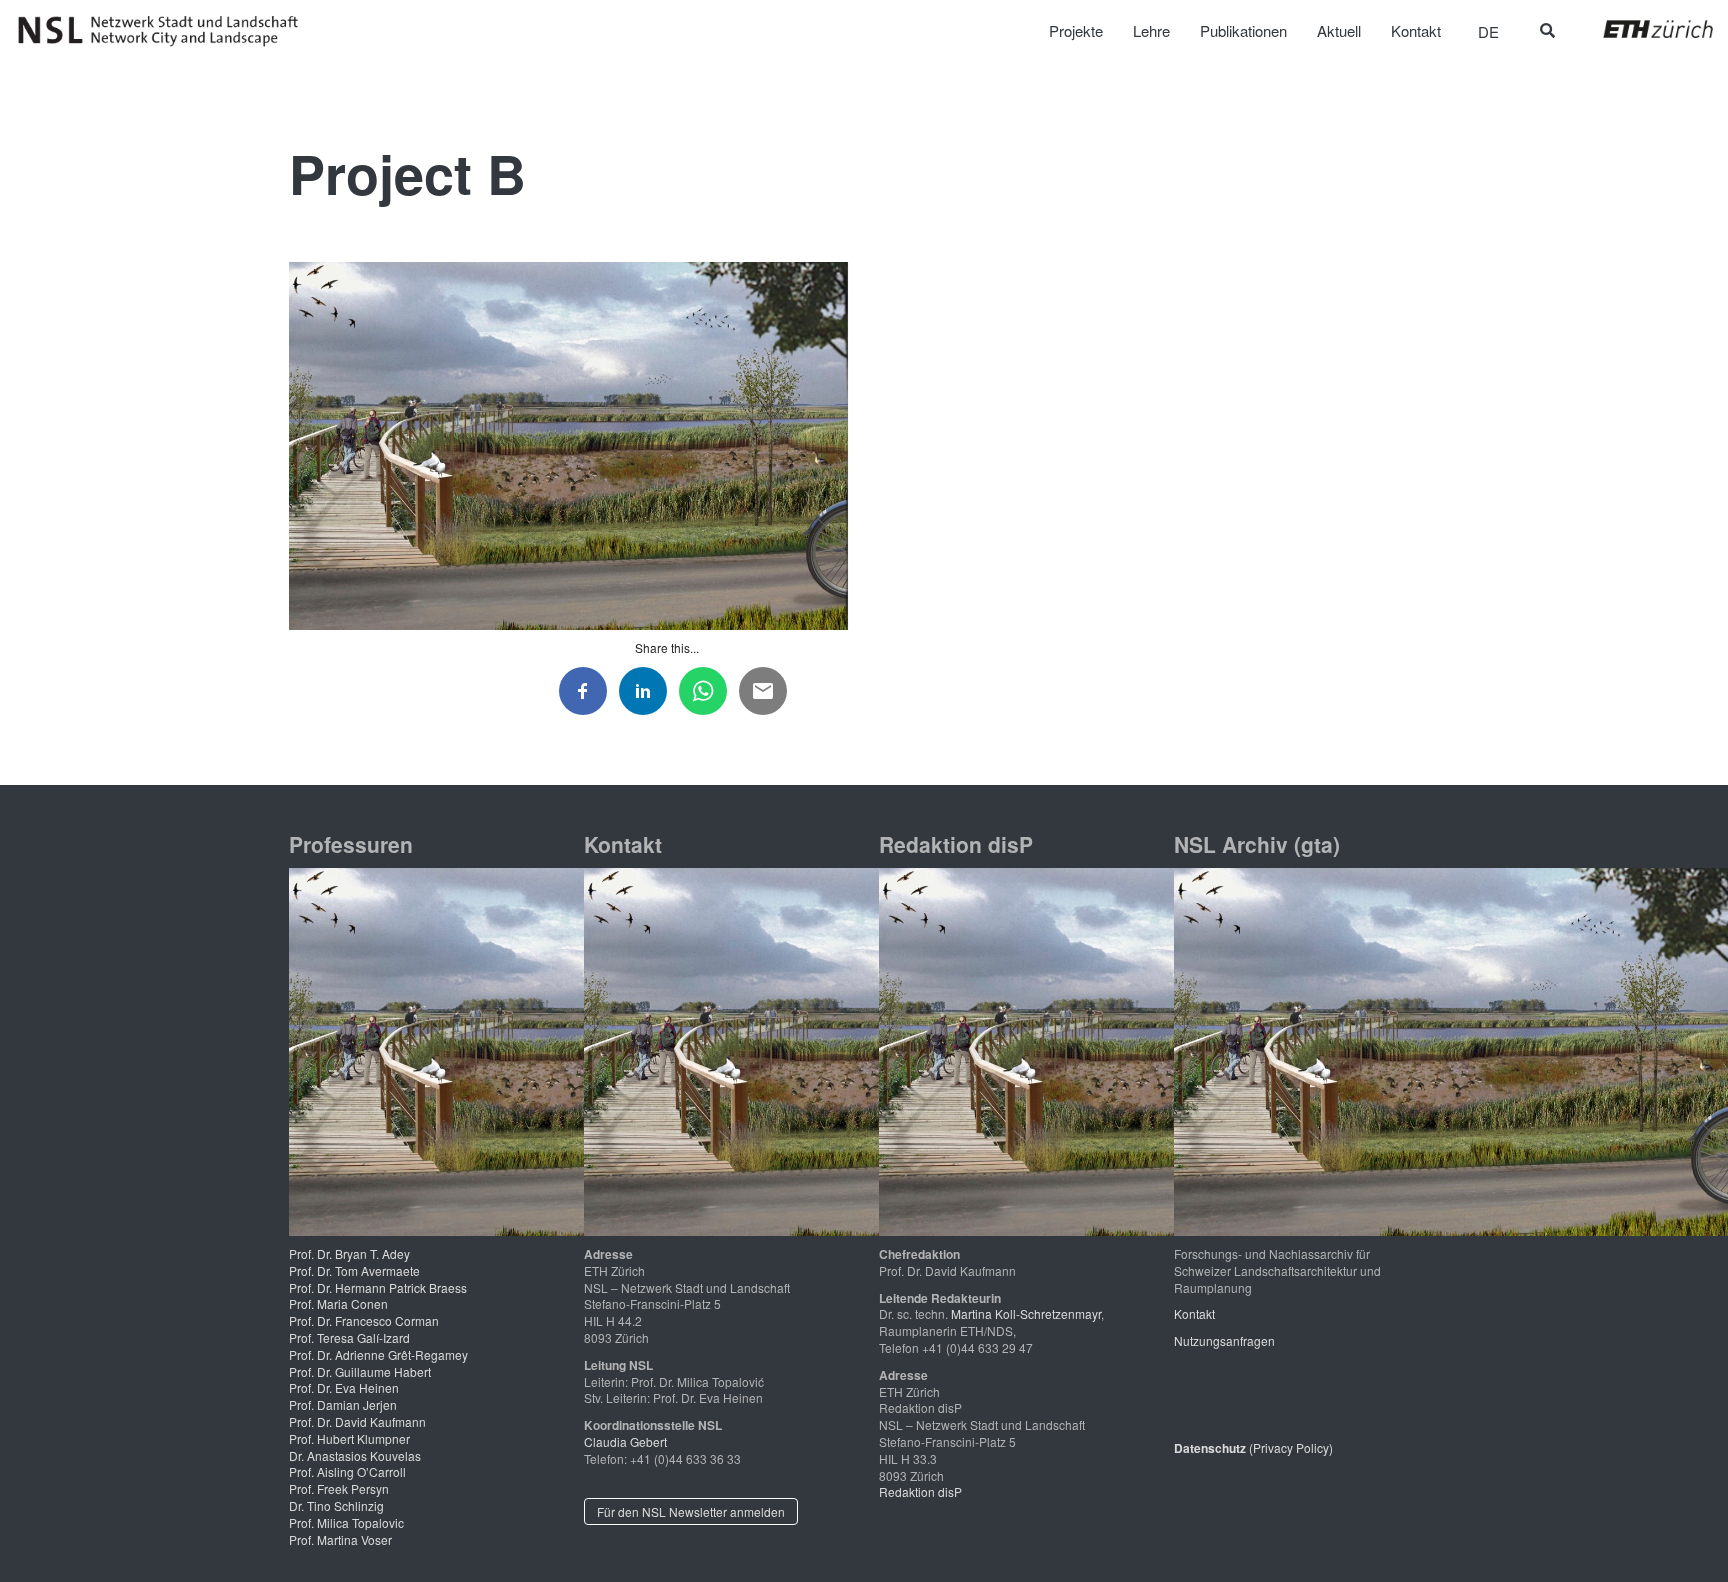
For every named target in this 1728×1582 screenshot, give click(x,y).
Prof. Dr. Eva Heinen (344, 1387)
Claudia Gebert (625, 1441)
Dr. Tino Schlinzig (336, 1505)
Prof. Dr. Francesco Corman (364, 1320)
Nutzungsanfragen (1224, 1340)
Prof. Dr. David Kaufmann (357, 1421)
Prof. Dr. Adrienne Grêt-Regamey (378, 1354)
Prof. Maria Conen (338, 1303)
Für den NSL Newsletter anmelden (691, 1511)
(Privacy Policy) (1253, 1447)
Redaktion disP (920, 1491)
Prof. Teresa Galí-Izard (349, 1337)
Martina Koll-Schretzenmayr (1026, 1313)
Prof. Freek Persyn (339, 1488)
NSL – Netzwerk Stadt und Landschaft (165, 31)
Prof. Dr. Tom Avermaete (354, 1270)
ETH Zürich (1642, 29)
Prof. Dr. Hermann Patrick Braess (378, 1287)
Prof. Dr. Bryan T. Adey (349, 1253)
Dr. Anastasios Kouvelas (355, 1455)
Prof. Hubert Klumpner (349, 1438)
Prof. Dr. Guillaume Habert (360, 1371)
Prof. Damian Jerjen (343, 1404)
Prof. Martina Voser (340, 1539)
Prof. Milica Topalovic (346, 1522)
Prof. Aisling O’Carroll (347, 1471)
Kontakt (1194, 1313)
